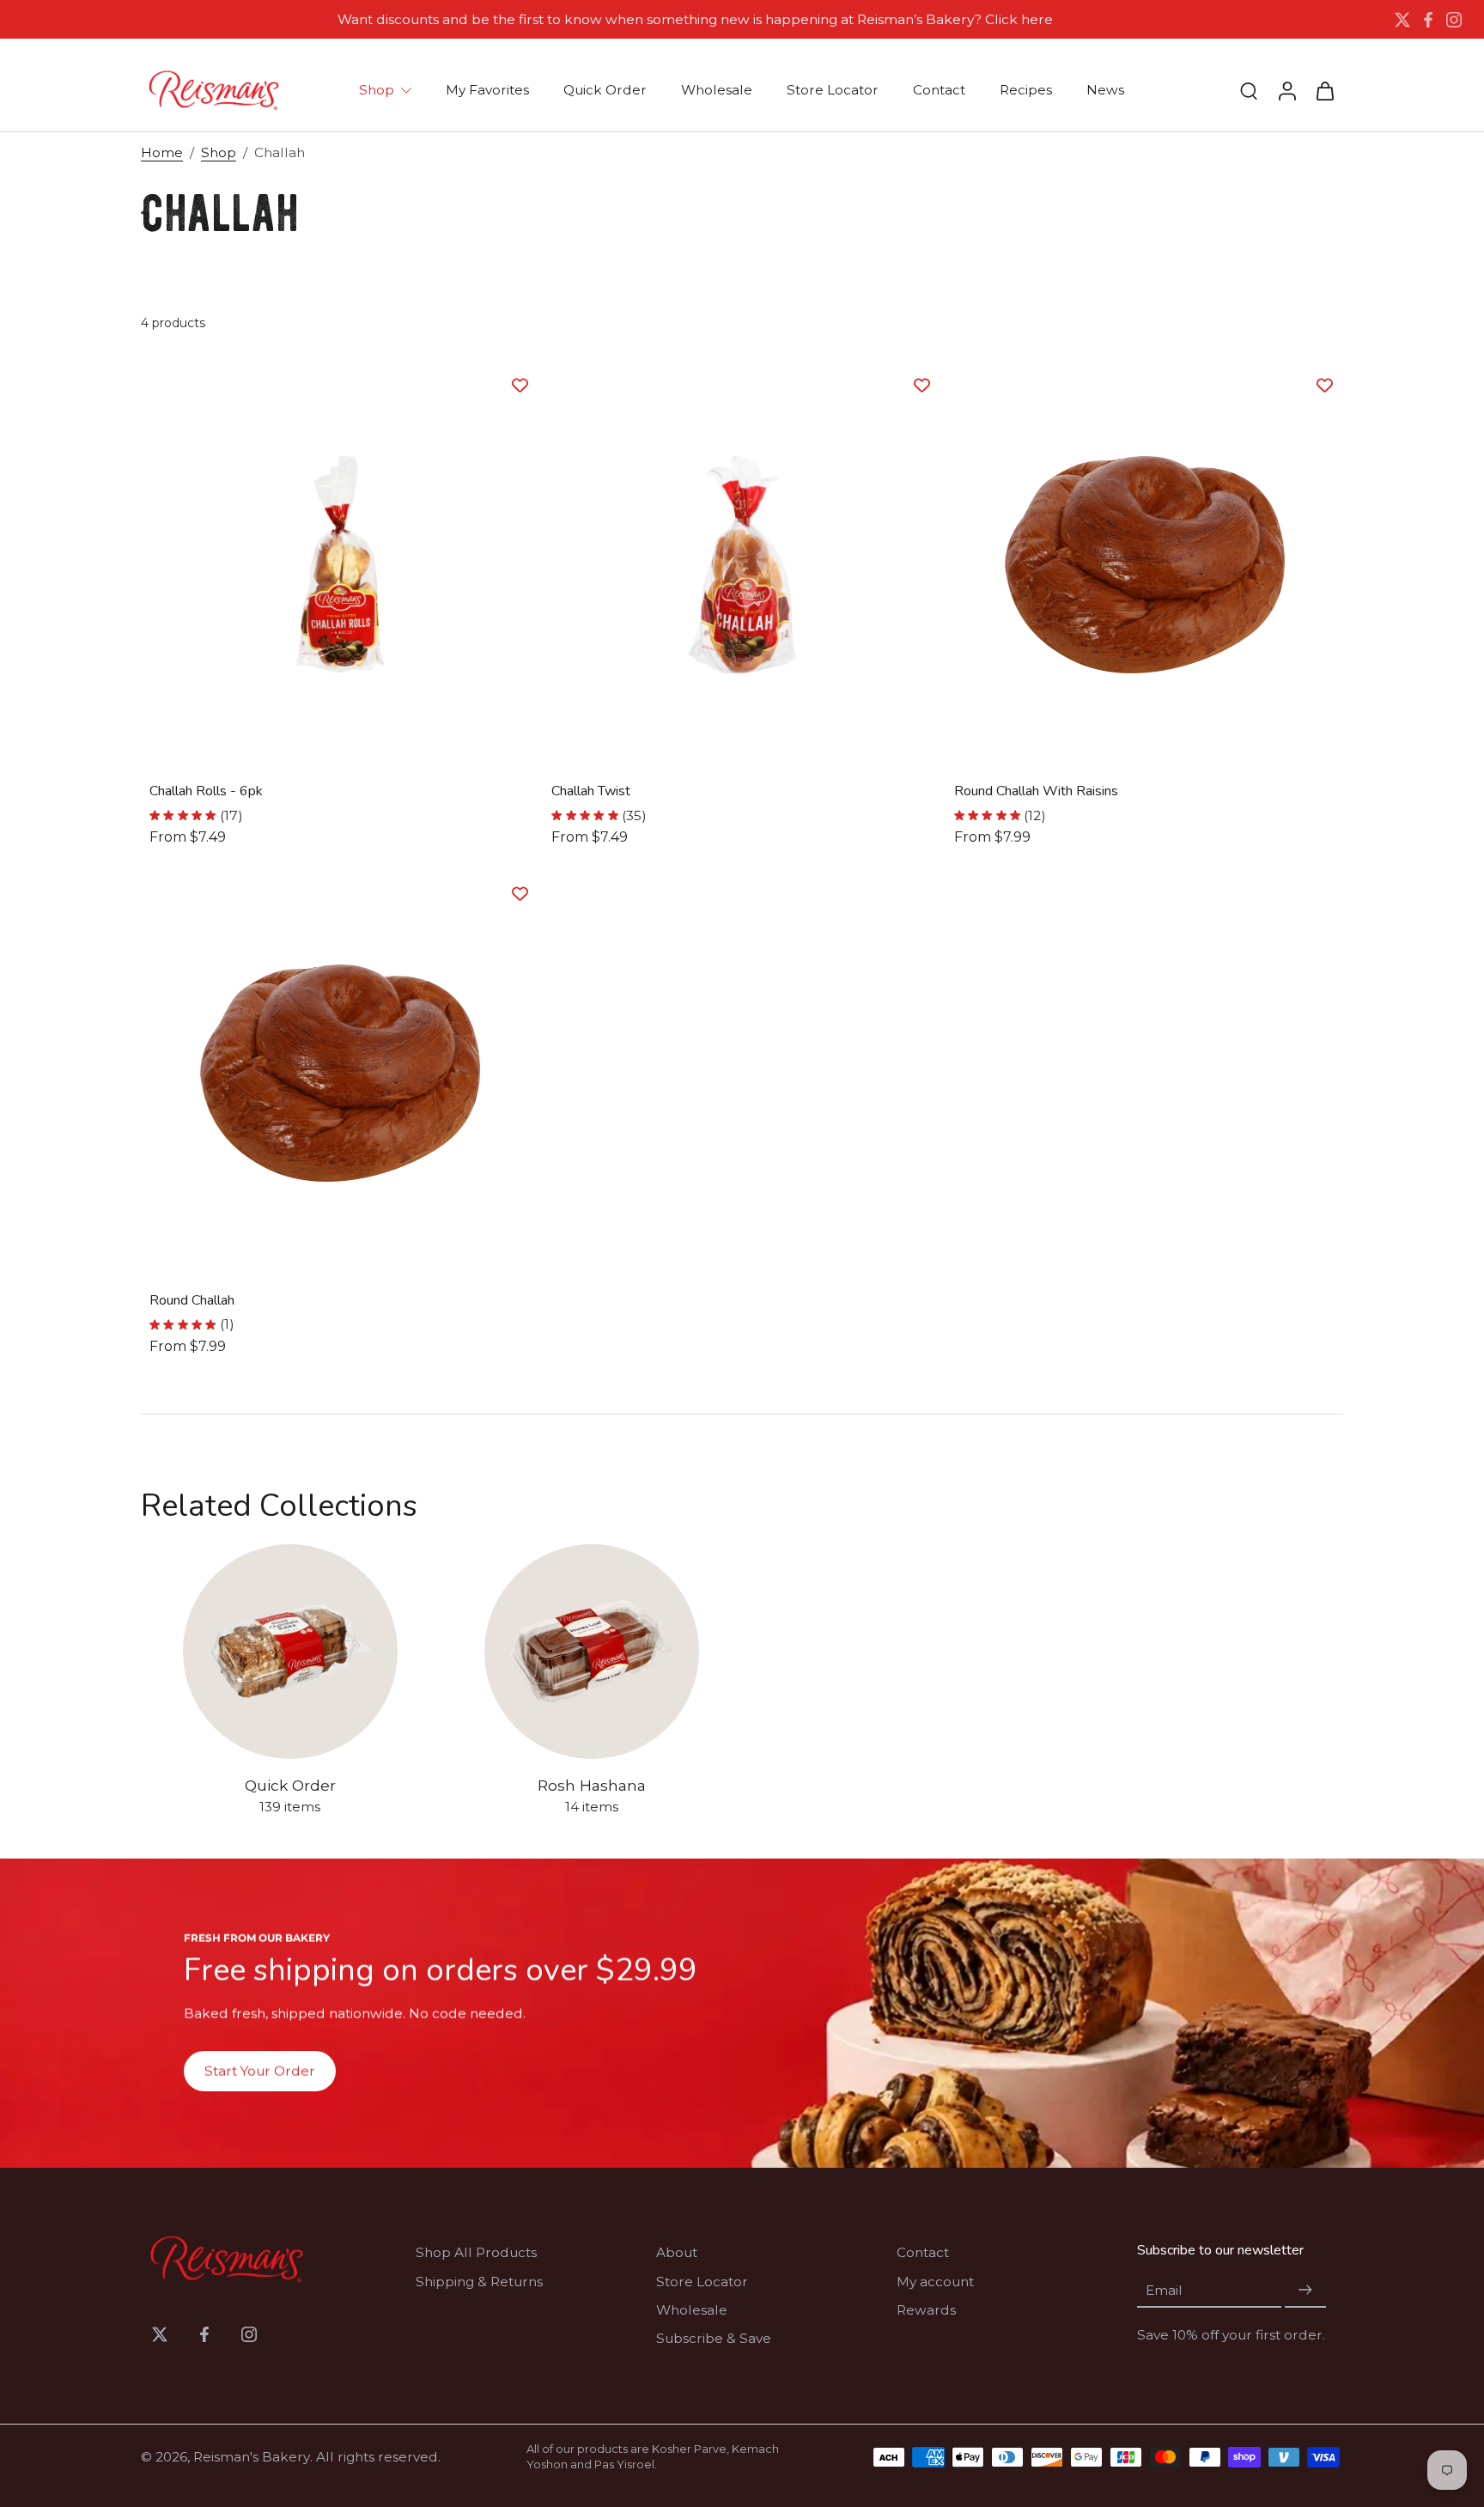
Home (162, 152)
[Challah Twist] (742, 565)
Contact (923, 2252)
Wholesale (692, 2310)
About (677, 2252)
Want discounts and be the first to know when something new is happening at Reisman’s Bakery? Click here (695, 19)
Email (1164, 2290)
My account (935, 2282)
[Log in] (1286, 90)
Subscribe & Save (714, 2338)
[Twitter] (1402, 20)
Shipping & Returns (479, 2282)
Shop (219, 152)
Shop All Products (476, 2252)
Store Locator (702, 2282)
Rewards (926, 2310)
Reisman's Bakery (252, 2457)
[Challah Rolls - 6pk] (340, 565)
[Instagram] (1454, 20)
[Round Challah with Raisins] (1144, 565)
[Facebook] (1428, 20)
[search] (1249, 90)
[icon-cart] (1324, 90)
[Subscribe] (1305, 2290)
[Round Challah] (340, 1073)
